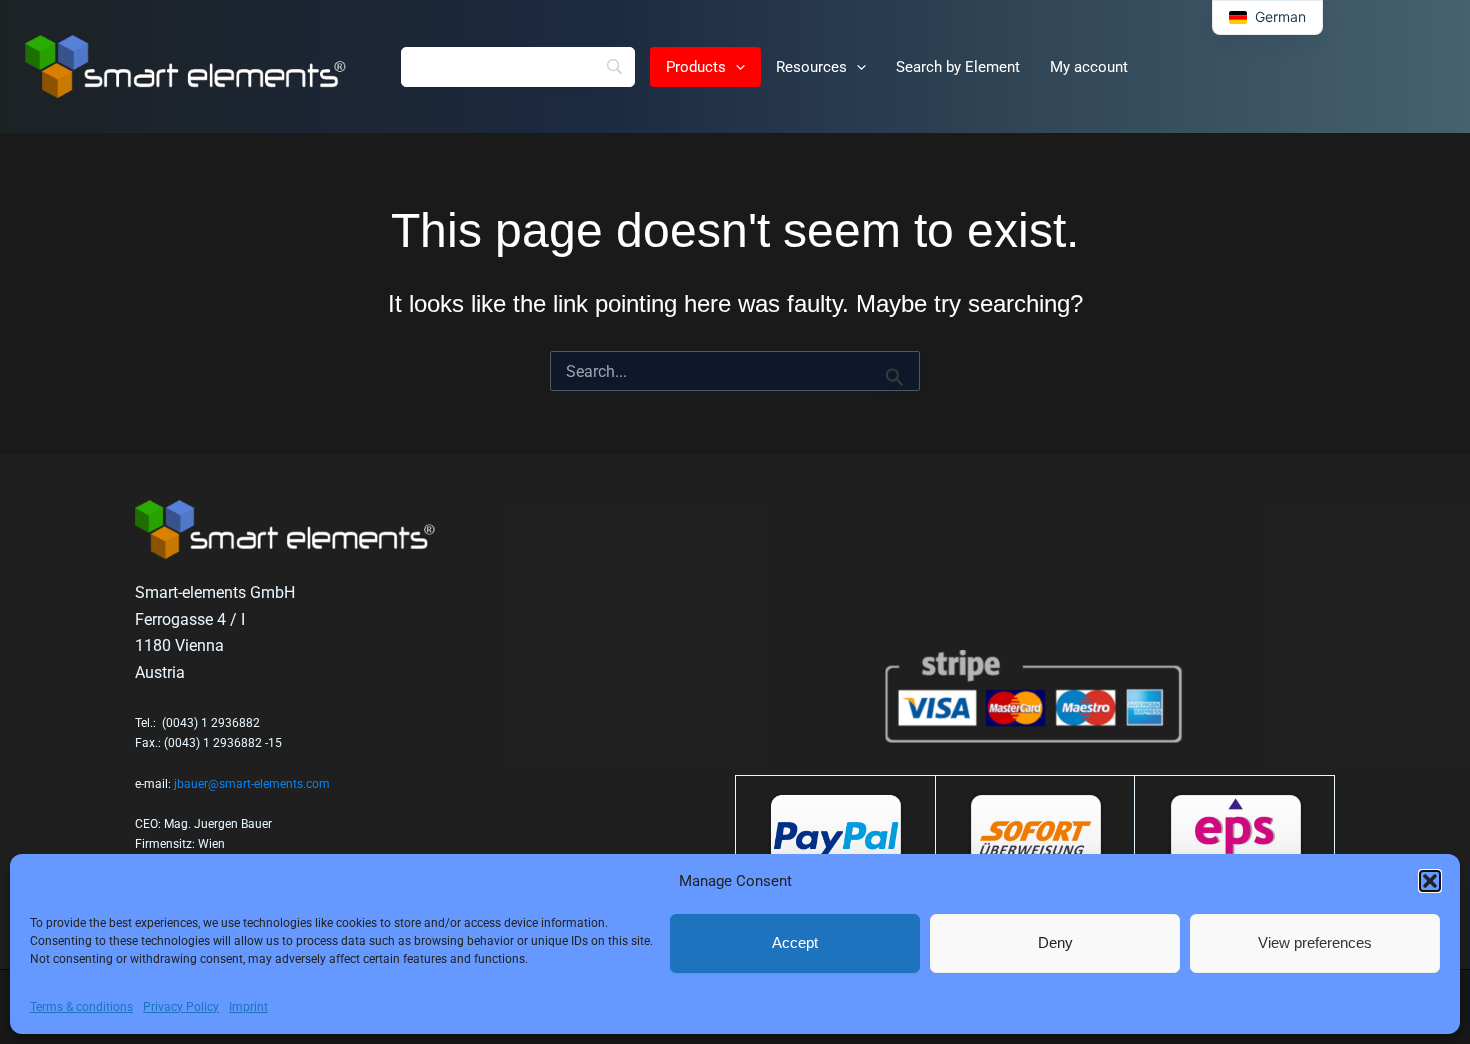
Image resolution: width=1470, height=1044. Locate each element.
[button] (1430, 881)
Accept (795, 942)
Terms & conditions (81, 1007)
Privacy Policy (181, 1007)
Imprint (248, 1007)
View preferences (1315, 942)
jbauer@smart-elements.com (252, 784)
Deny (1055, 942)
